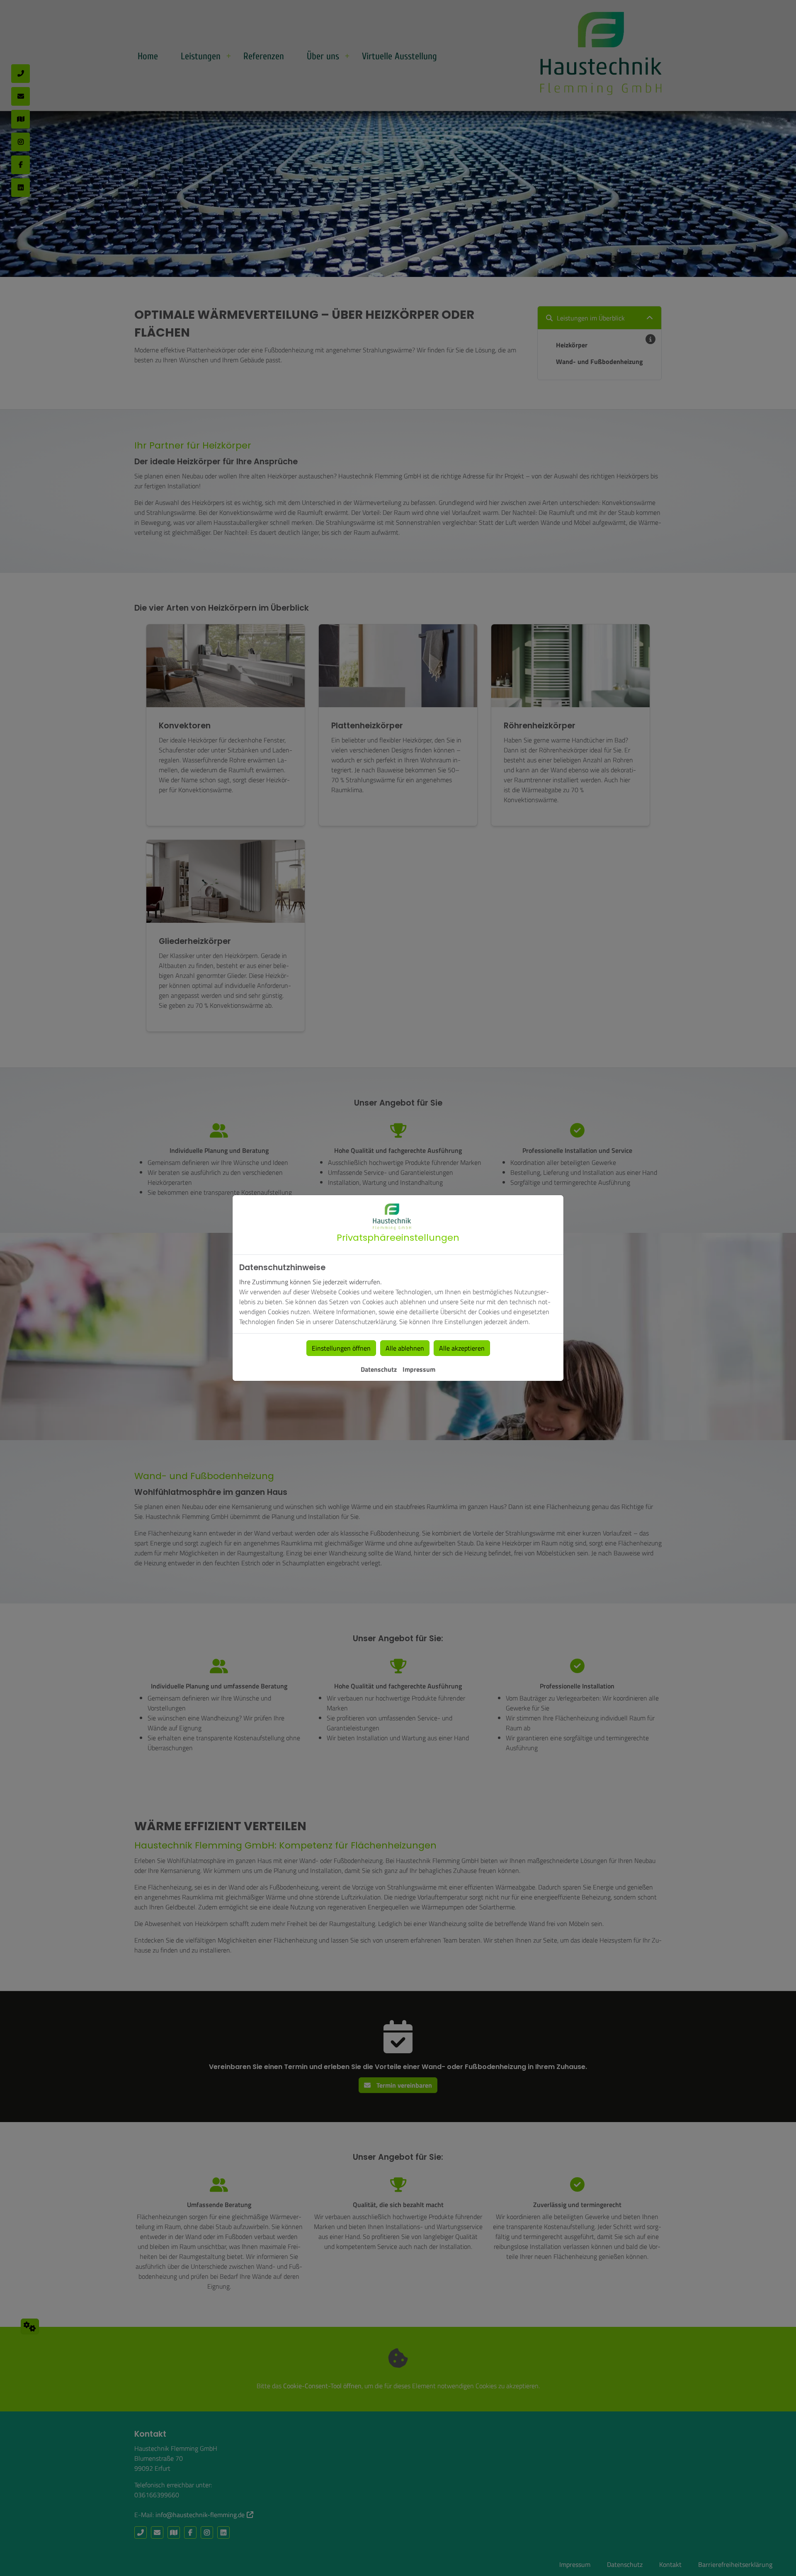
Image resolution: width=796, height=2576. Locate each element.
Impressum (419, 1369)
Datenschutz (379, 1369)
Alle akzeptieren (462, 1348)
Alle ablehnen (405, 1348)
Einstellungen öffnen (341, 1348)
